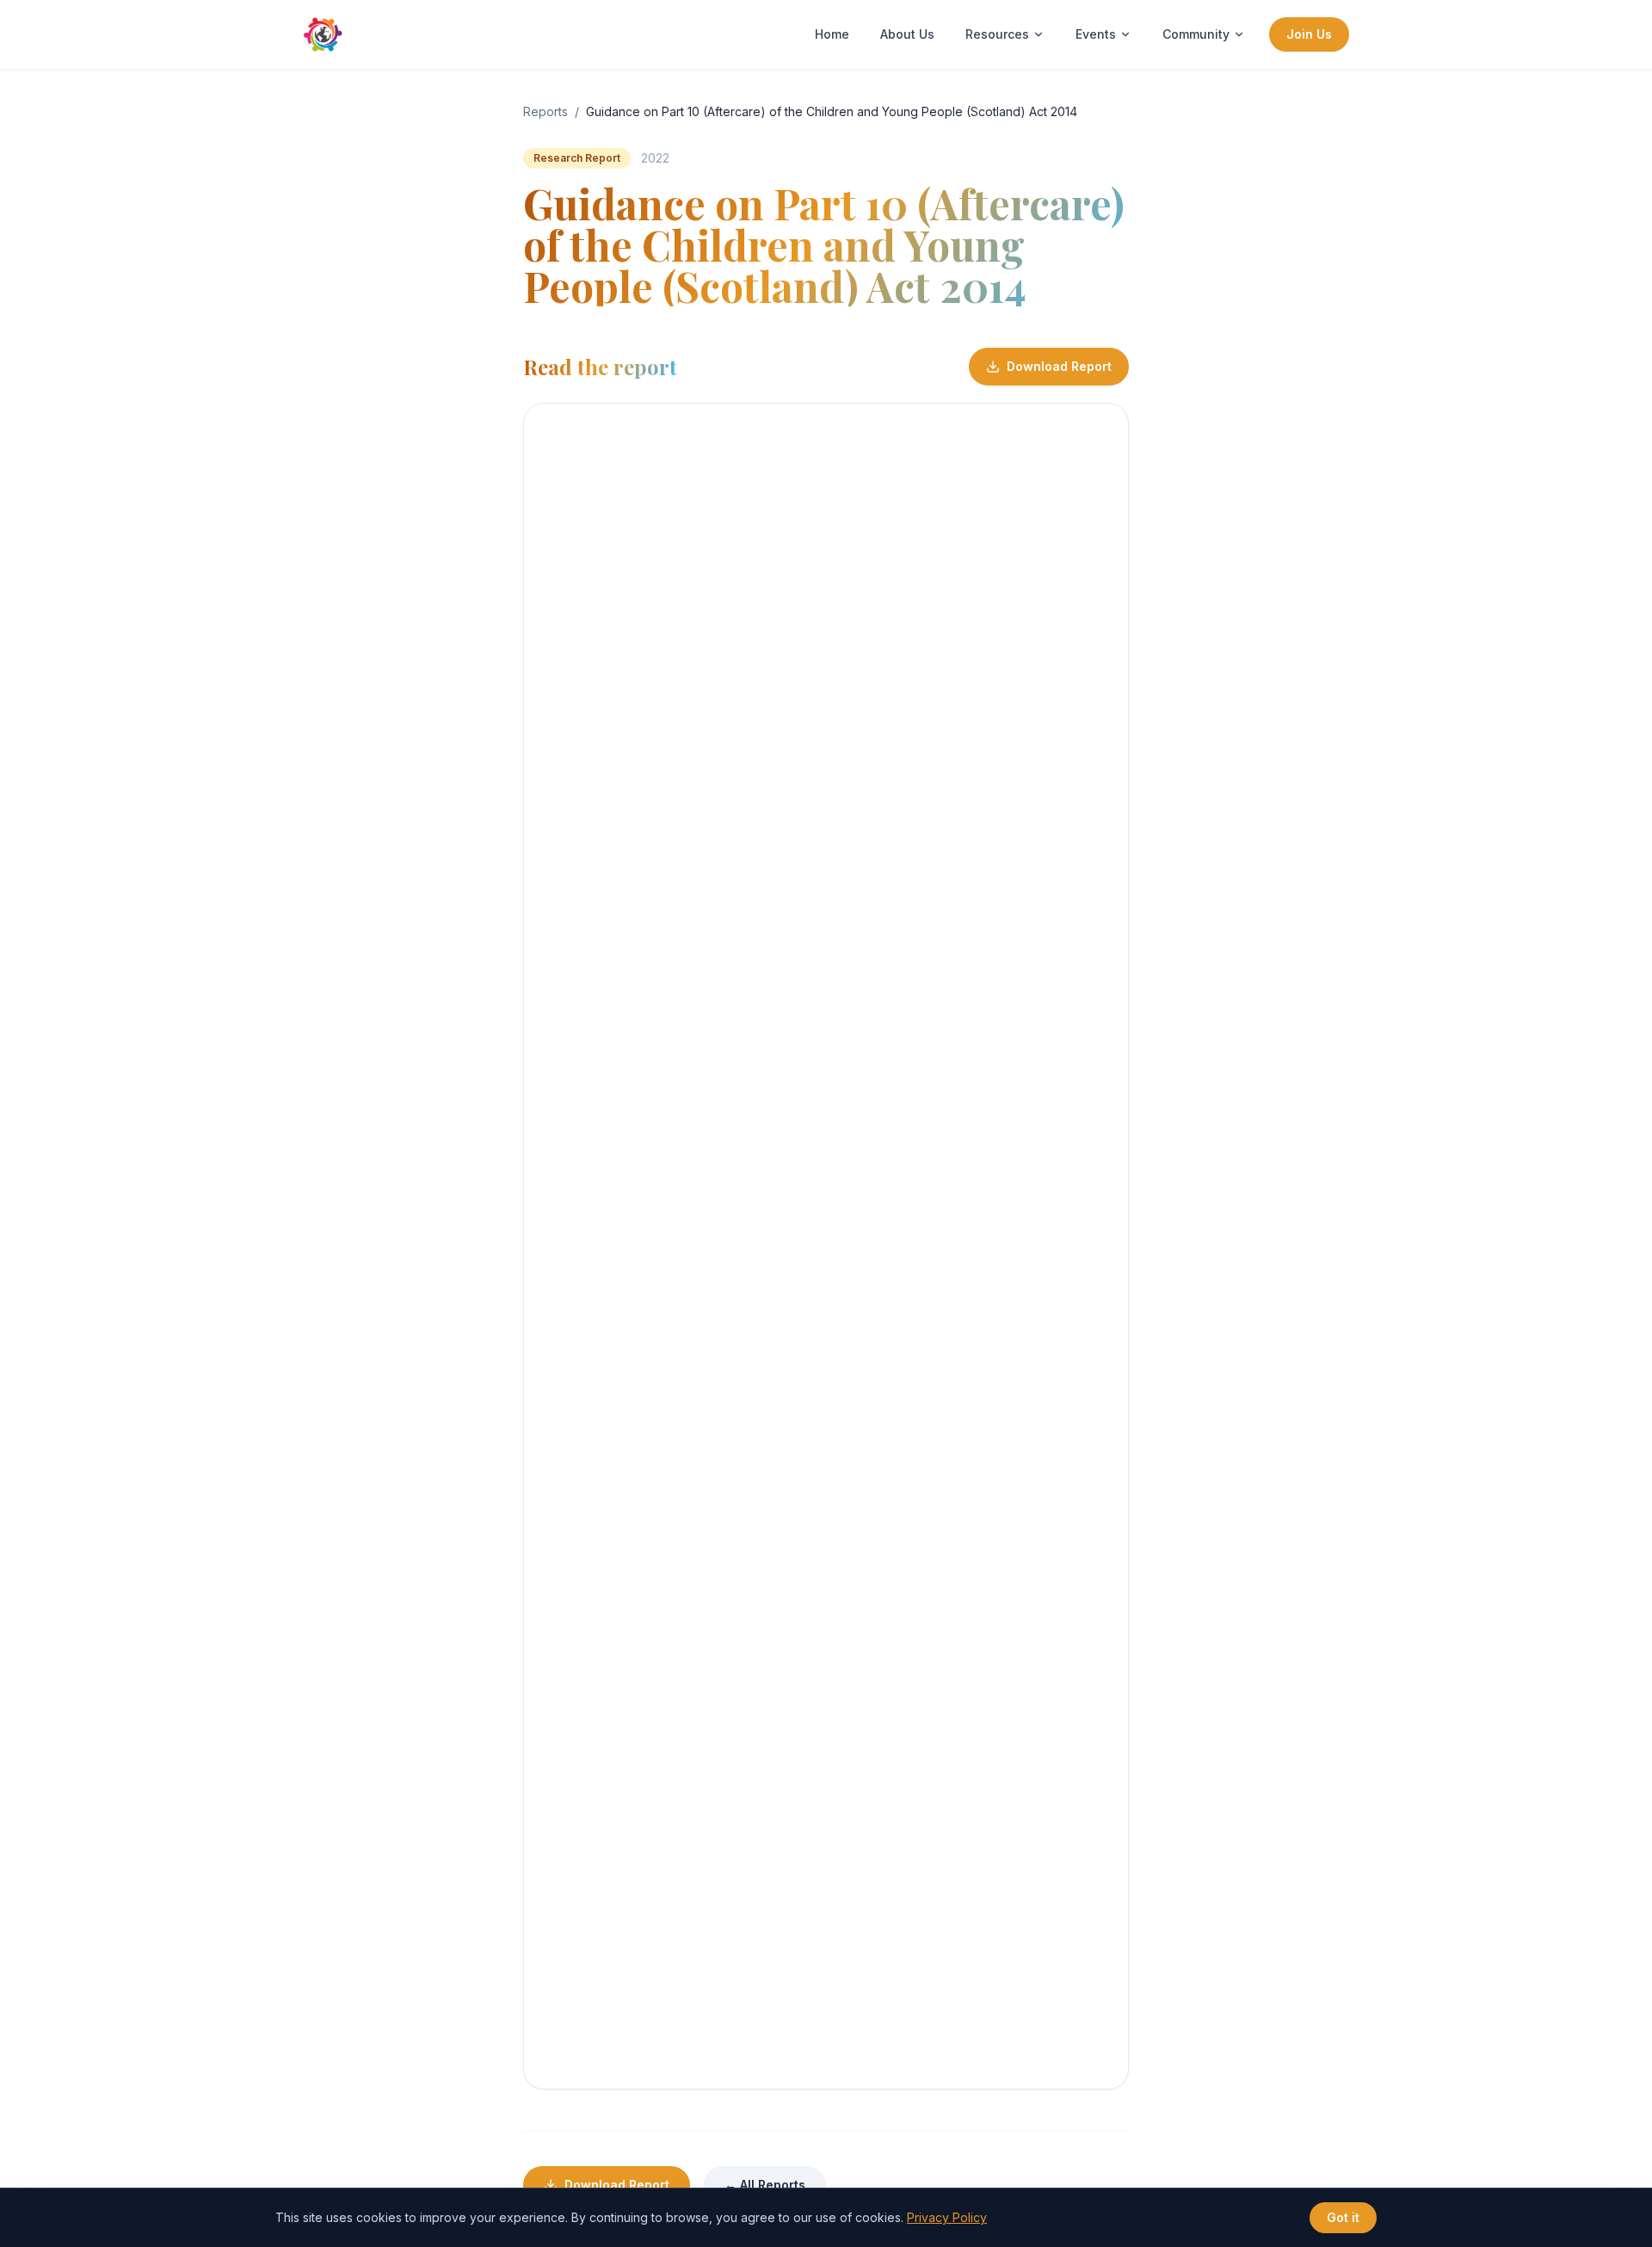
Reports (546, 111)
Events (1096, 34)
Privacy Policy (947, 2217)
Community (1196, 34)
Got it (1343, 2217)
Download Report (1059, 366)
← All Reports (765, 2185)
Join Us (1309, 34)
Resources (997, 34)
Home (832, 34)
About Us (907, 34)
